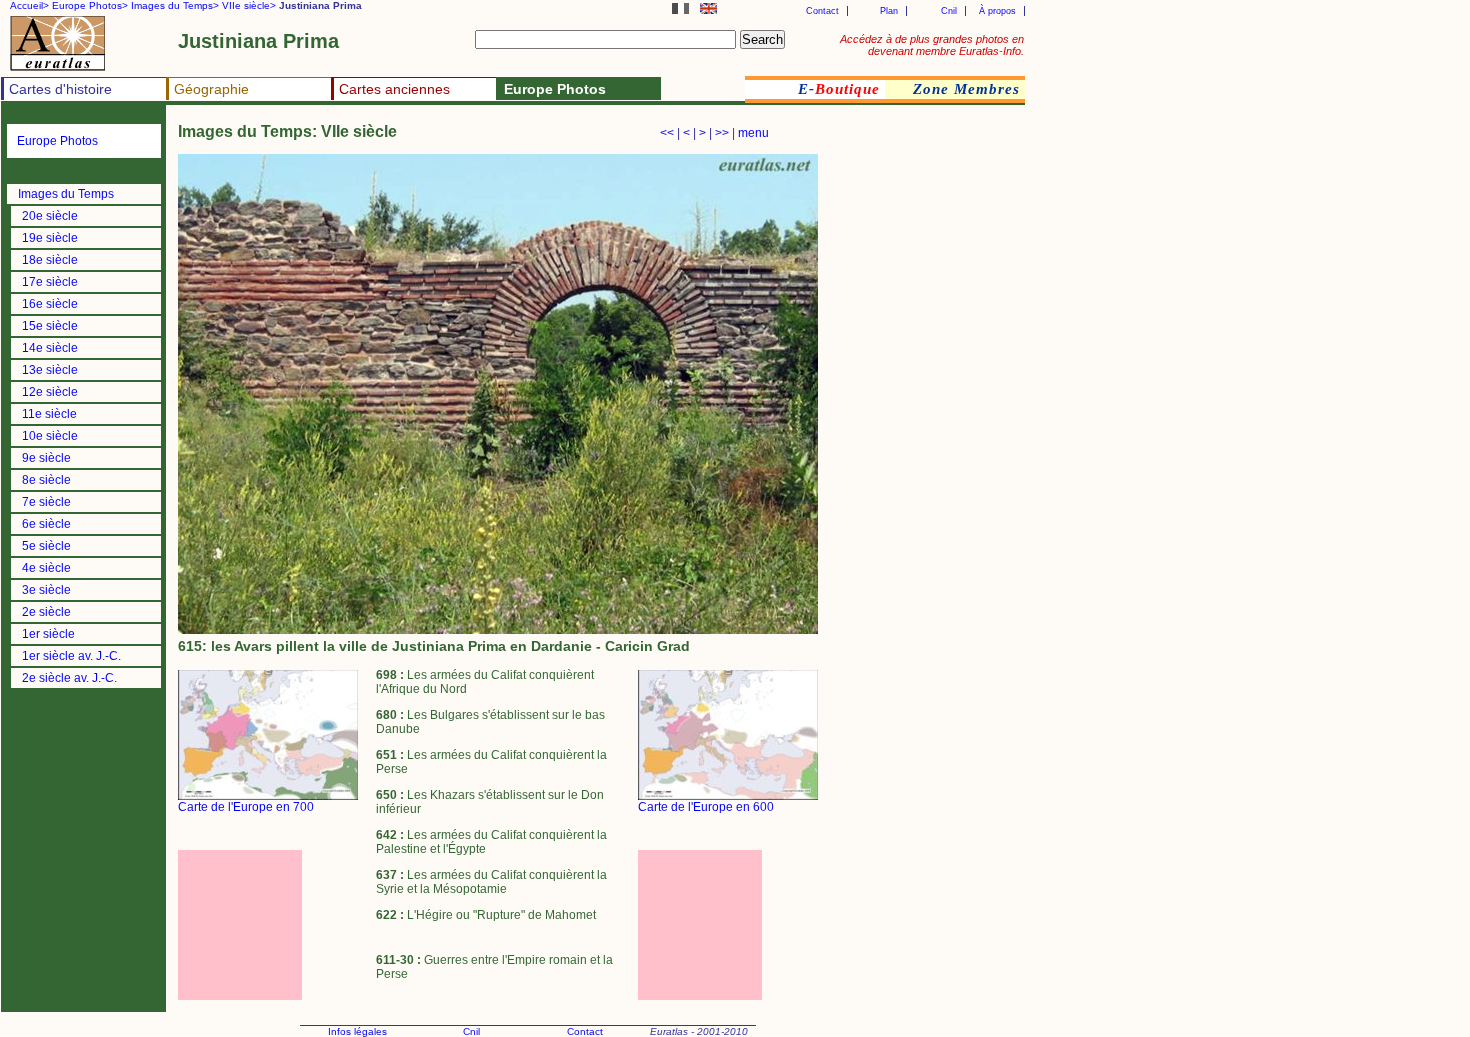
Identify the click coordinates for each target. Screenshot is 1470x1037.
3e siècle (46, 590)
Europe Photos (57, 141)
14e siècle (50, 348)
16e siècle (50, 304)
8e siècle (46, 480)
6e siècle (46, 524)
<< (667, 133)
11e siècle (49, 414)
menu (753, 133)
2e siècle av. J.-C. (69, 678)
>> (722, 133)
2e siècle (46, 612)
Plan (889, 11)
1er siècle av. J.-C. (71, 656)
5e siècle (46, 546)
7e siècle (46, 502)
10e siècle (50, 436)
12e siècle (50, 392)
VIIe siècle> (249, 5)
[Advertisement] (268, 925)
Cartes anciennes (394, 89)
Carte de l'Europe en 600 (706, 807)
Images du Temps (66, 194)
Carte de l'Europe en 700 (246, 807)
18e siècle (50, 260)
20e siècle (50, 216)
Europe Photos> (90, 5)
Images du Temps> (175, 5)
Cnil (949, 11)
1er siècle (48, 634)
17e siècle (50, 282)
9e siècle (46, 458)
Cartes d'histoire (60, 89)
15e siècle (50, 326)
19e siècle (50, 238)
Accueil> (29, 5)
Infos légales (357, 1031)
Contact (822, 11)
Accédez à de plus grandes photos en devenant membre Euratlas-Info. (932, 45)
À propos (997, 11)
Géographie (211, 89)
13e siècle (50, 370)
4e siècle (46, 568)
